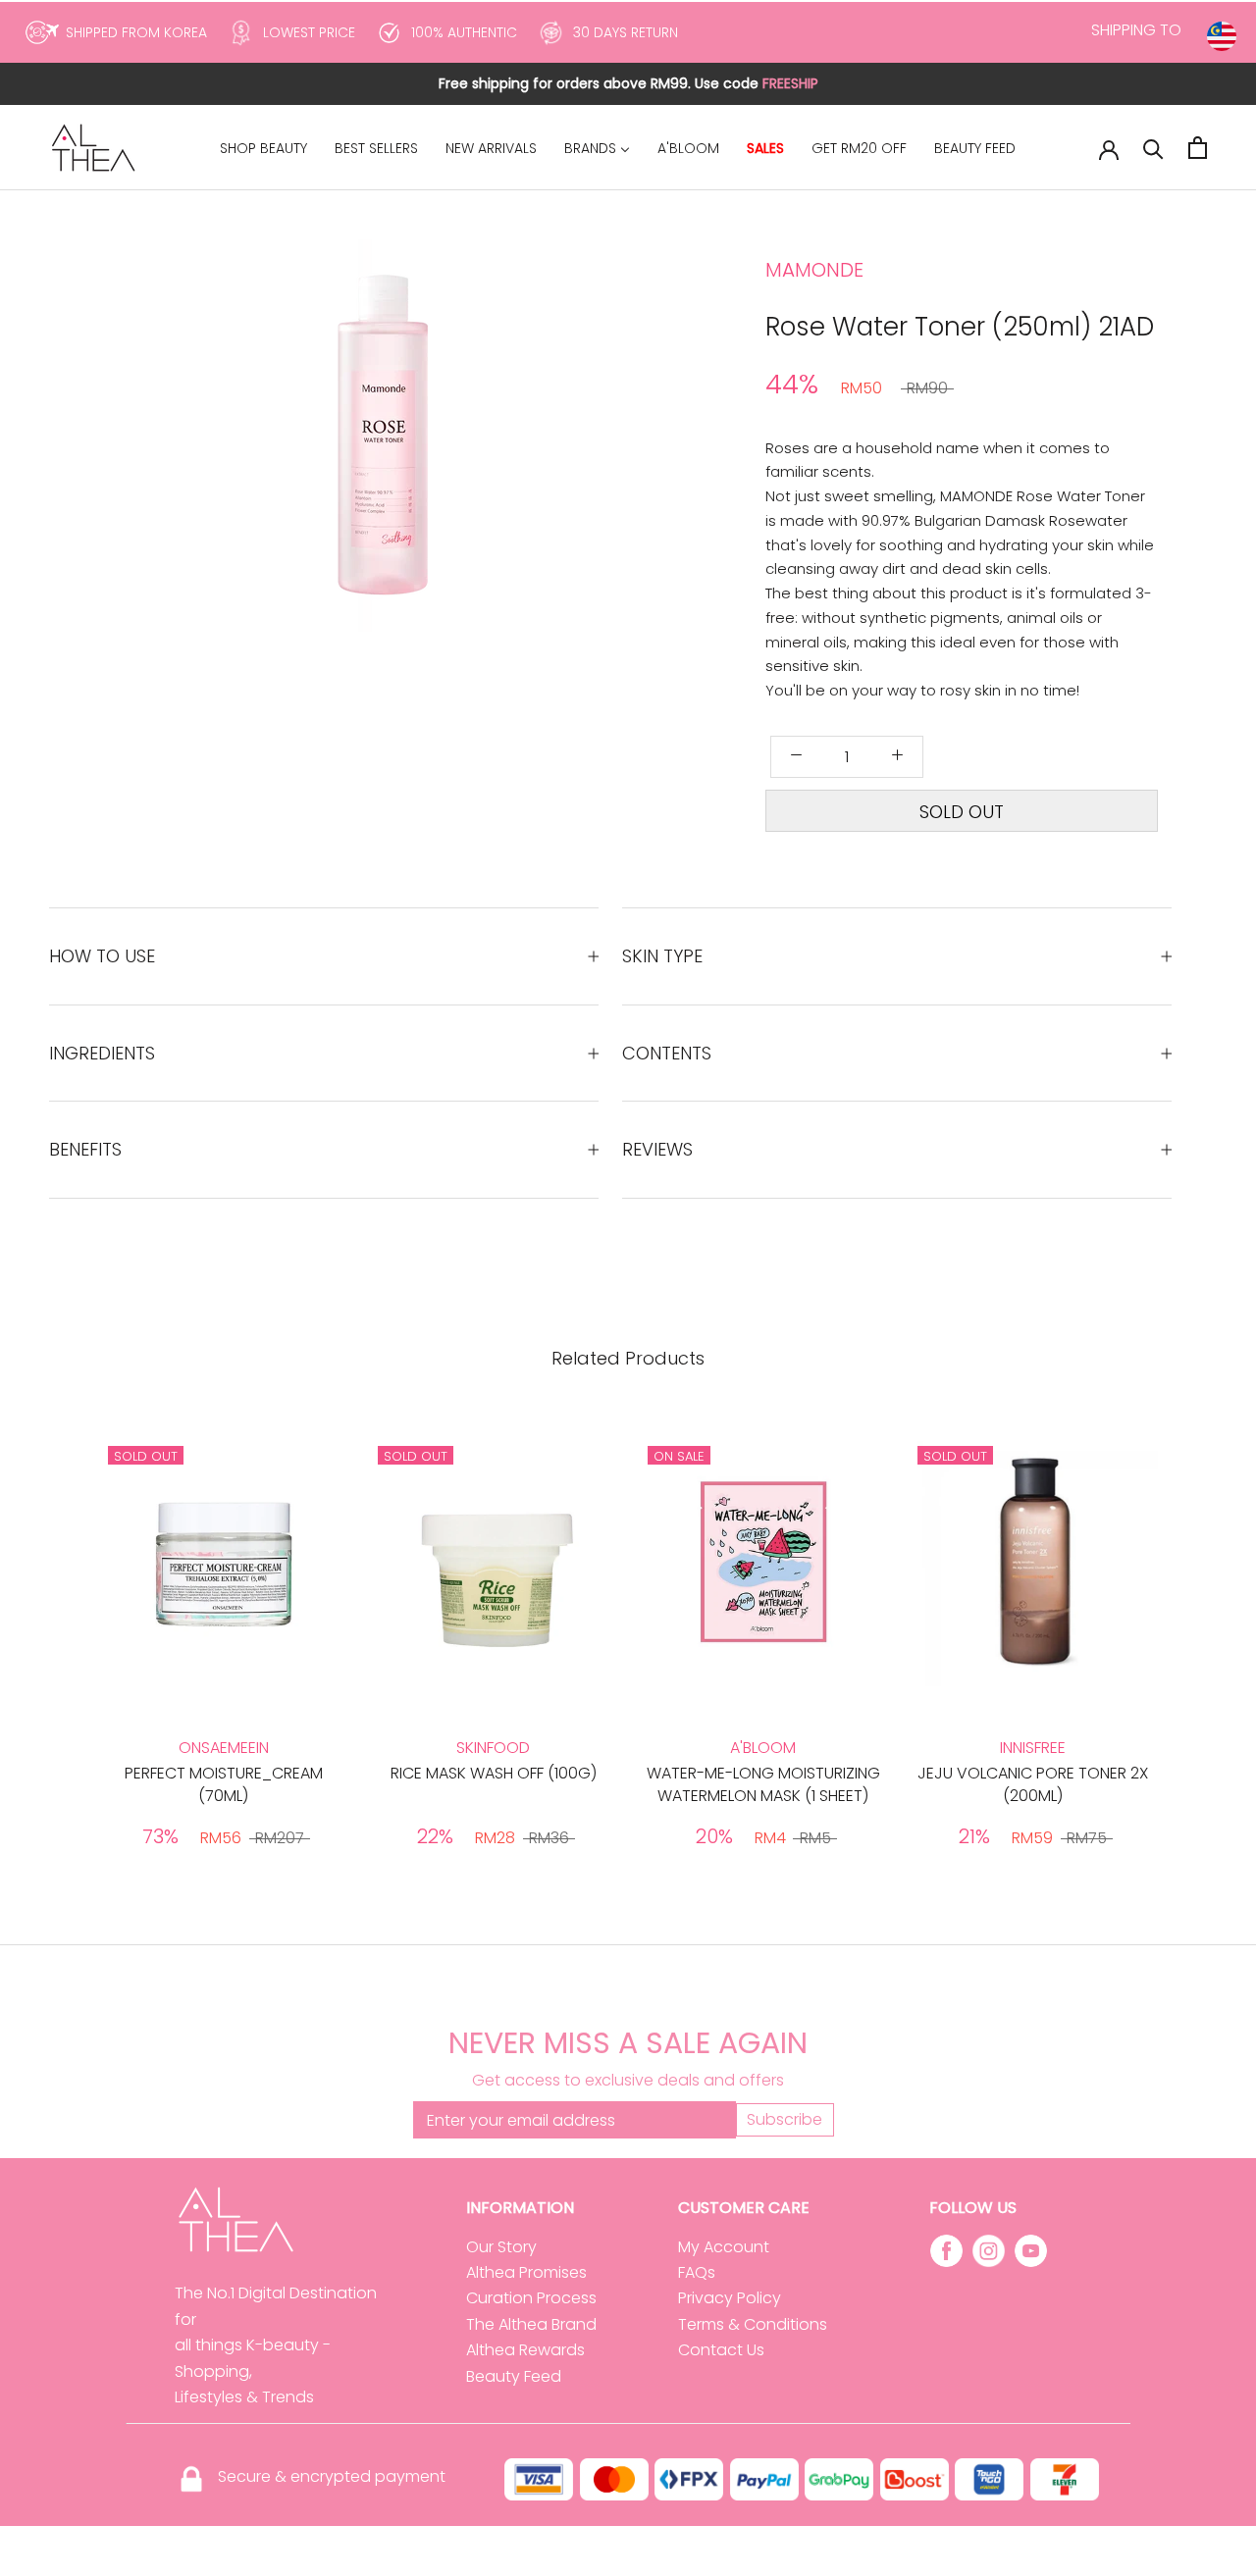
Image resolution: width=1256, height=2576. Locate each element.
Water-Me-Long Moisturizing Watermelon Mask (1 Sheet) (763, 1784)
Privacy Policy (730, 2298)
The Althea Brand (531, 2324)
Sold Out (962, 812)
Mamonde (814, 270)
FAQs (697, 2272)
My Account (724, 2247)
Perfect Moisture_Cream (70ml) (224, 1784)
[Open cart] (1198, 148)
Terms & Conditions (753, 2324)
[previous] (297, 482)
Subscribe (785, 2119)
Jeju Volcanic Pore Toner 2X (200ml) (1033, 1784)
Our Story (501, 2247)
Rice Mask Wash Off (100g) (494, 1773)
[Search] (1153, 148)
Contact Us (721, 2350)
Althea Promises (526, 2272)
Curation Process (531, 2298)
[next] (518, 482)
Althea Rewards (525, 2350)
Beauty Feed (514, 2376)
